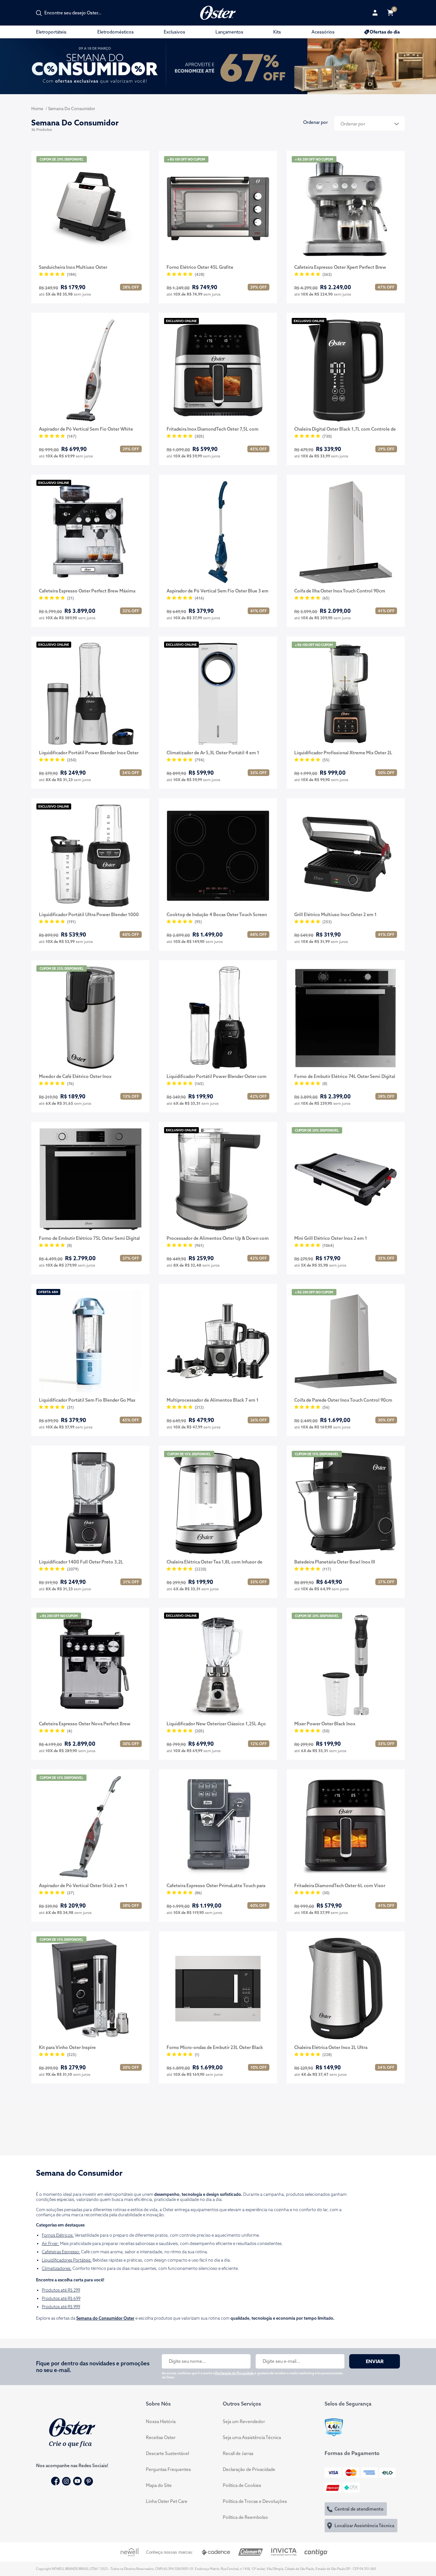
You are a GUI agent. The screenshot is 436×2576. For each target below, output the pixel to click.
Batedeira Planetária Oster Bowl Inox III (335, 1562)
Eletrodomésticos (116, 32)
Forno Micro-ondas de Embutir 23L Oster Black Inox (215, 2048)
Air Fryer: (50, 2243)
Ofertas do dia (385, 32)
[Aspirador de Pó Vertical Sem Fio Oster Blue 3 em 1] (218, 532)
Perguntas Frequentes (168, 2469)
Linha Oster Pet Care (167, 2501)
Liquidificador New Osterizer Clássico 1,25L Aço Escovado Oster (216, 1724)
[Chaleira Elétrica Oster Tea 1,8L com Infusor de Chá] (218, 1503)
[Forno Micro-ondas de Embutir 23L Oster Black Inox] (218, 1989)
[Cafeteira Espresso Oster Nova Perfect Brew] (90, 1665)
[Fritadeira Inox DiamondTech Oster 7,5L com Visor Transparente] (218, 370)
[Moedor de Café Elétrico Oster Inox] (90, 1018)
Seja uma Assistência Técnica (252, 2437)
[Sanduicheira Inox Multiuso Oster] (90, 208)
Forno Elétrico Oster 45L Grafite (200, 267)
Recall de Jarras (238, 2453)
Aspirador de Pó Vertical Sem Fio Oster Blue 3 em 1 (218, 591)
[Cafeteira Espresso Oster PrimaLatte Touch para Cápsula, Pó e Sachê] (218, 1827)
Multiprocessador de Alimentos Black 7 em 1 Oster (213, 1400)
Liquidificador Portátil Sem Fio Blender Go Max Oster (87, 1400)
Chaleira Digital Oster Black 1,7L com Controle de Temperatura (345, 429)
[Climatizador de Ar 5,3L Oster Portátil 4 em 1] (218, 694)
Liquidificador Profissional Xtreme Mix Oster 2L (343, 753)
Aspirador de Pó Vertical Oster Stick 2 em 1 (83, 1886)
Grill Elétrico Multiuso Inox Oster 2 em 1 (335, 915)
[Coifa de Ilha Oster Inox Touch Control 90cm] (346, 532)
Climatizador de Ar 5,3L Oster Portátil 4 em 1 (213, 753)
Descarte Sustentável (167, 2453)
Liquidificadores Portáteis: (67, 2260)
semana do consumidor (72, 109)
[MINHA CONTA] (375, 13)
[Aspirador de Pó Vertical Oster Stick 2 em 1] (90, 1827)
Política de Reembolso (245, 2517)
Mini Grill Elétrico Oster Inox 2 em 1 (331, 1238)
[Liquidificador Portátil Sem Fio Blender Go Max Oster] (90, 1341)
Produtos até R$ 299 (61, 2290)
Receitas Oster (161, 2437)
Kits (277, 32)
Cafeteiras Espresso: (61, 2252)
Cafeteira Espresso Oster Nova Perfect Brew (85, 1724)
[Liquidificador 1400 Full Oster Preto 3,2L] (90, 1503)
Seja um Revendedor (244, 2422)
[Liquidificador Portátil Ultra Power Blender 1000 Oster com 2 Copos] (90, 856)
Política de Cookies (242, 2485)
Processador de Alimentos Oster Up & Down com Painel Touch (218, 1239)
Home (37, 109)
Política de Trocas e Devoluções (255, 2501)
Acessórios (323, 32)
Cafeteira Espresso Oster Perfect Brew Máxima (87, 591)
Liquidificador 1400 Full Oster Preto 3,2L (81, 1562)
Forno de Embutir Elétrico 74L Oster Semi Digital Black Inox (345, 1077)
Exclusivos (174, 32)
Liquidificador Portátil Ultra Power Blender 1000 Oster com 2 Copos (89, 915)
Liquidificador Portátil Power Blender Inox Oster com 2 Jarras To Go (89, 753)
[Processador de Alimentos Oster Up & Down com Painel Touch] (218, 1179)
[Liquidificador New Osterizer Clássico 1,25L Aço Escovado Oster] (218, 1665)
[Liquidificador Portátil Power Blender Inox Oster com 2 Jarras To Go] (90, 694)
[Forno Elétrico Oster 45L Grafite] (218, 208)
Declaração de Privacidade (235, 2373)
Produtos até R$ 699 (61, 2298)
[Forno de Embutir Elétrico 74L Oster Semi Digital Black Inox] (346, 1018)
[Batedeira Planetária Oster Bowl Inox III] (346, 1503)
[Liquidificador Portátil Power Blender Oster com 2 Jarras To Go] (218, 1018)
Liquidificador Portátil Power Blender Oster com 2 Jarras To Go (217, 1077)
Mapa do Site (159, 2485)
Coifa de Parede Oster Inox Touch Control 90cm (343, 1400)
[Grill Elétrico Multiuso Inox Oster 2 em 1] (346, 856)
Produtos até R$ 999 (61, 2307)
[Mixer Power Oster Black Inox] (346, 1665)
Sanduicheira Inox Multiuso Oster (73, 267)
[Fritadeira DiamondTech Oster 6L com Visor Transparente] (346, 1827)
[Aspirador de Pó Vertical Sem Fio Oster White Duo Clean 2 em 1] (90, 370)
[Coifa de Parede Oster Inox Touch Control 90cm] (346, 1341)
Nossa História (161, 2422)
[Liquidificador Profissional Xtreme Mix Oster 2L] (346, 694)
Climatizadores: (57, 2268)
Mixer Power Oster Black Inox (325, 1724)
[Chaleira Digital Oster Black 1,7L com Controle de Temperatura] (346, 370)
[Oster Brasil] (72, 2432)
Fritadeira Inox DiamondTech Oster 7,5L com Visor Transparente (213, 429)
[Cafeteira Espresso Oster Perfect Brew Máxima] (90, 532)
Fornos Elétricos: (58, 2235)
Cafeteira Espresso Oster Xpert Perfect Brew (340, 267)
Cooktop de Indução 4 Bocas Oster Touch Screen (217, 915)
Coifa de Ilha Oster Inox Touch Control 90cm (340, 591)
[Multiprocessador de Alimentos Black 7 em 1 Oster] (218, 1341)
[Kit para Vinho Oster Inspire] (90, 1989)
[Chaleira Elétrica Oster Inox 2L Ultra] (346, 1989)
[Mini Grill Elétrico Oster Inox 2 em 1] (346, 1179)
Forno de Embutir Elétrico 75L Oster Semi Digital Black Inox (89, 1239)
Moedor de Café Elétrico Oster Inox (75, 1076)
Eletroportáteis (51, 32)
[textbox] (76, 13)
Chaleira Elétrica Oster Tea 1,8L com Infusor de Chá (214, 1562)
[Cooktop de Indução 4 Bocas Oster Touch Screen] (218, 856)
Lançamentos (229, 32)
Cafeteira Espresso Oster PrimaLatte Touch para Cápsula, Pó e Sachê (216, 1886)
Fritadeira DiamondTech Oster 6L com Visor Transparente (340, 1886)
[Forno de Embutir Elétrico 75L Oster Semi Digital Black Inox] (90, 1179)
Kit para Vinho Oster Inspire (67, 2047)
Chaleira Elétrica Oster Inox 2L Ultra (331, 2047)
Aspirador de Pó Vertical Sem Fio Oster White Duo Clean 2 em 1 (86, 429)
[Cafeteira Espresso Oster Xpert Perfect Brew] (346, 208)
